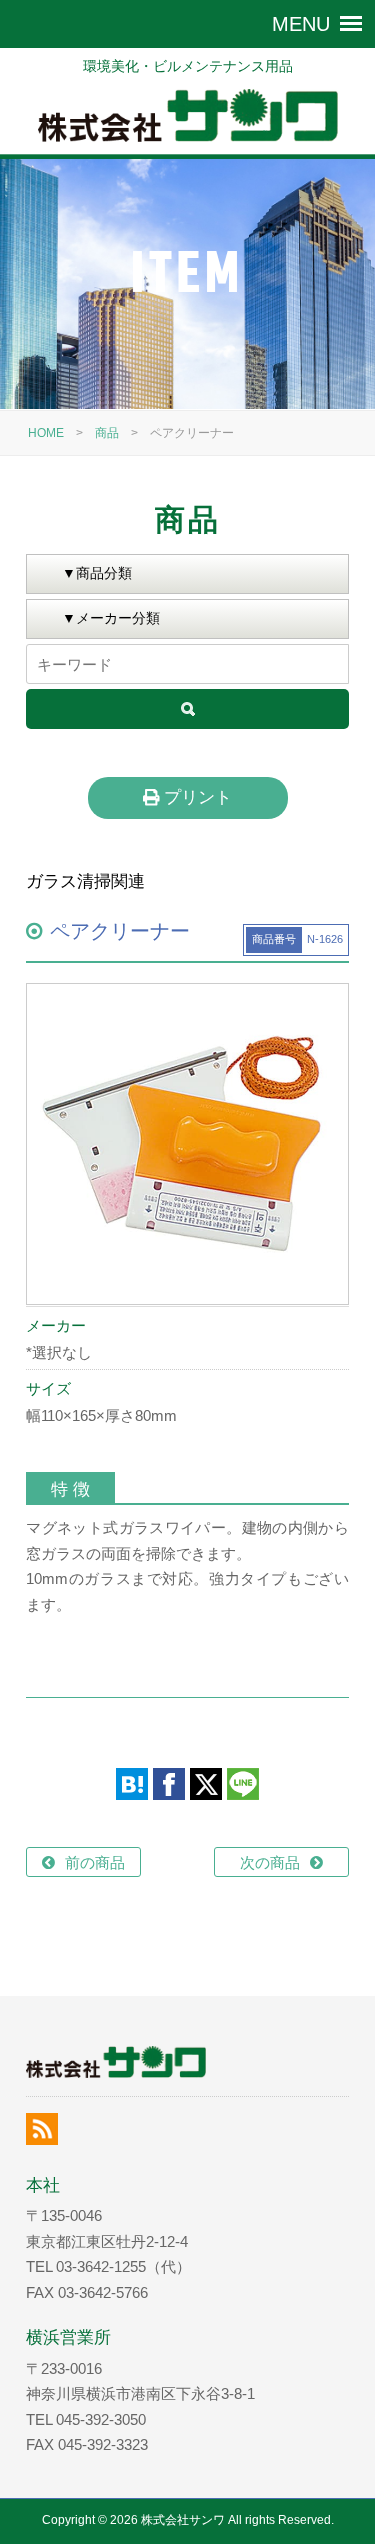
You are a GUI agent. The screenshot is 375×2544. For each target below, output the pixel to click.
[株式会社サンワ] (187, 115)
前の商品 (95, 1862)
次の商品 (270, 1862)
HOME (46, 433)
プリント (195, 797)
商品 (107, 433)
